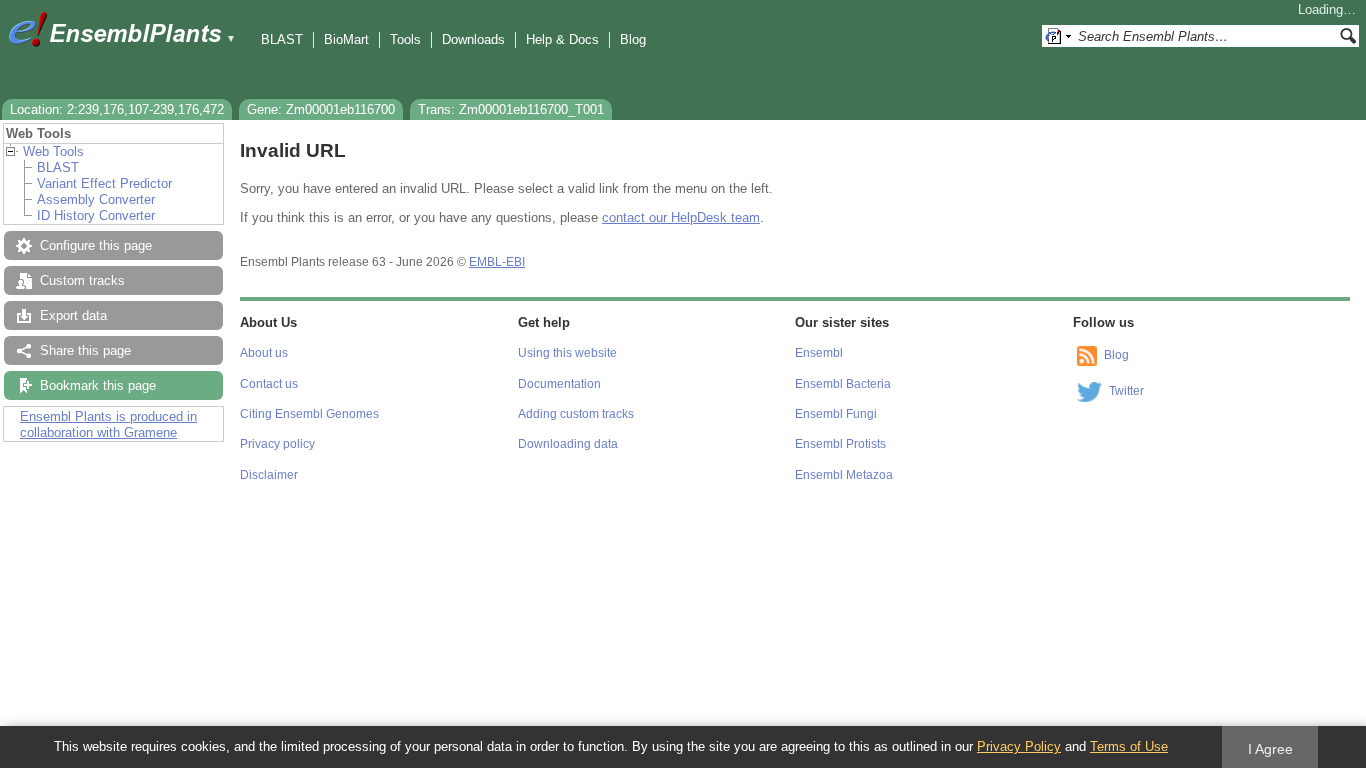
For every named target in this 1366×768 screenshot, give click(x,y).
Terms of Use (1129, 746)
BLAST (282, 39)
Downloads (473, 39)
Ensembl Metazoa (844, 475)
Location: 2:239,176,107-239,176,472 (117, 109)
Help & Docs (562, 39)
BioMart (346, 39)
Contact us (269, 384)
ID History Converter (96, 215)
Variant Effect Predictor (104, 183)
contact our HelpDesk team (681, 217)
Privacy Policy (1019, 746)
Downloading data (568, 444)
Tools (405, 39)
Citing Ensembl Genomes (309, 414)
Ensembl (819, 353)
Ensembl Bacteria (843, 384)
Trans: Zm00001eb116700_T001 (511, 109)
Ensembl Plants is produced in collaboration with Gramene (108, 424)
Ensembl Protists (840, 444)
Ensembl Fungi (836, 414)
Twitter (1126, 391)
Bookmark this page (98, 385)
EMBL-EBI (497, 262)
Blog (633, 39)
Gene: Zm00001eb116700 (321, 109)
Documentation (559, 384)
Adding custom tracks (576, 414)
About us (264, 353)
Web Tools (53, 151)
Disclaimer (269, 475)
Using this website (567, 353)
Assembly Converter (96, 199)
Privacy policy (277, 444)
